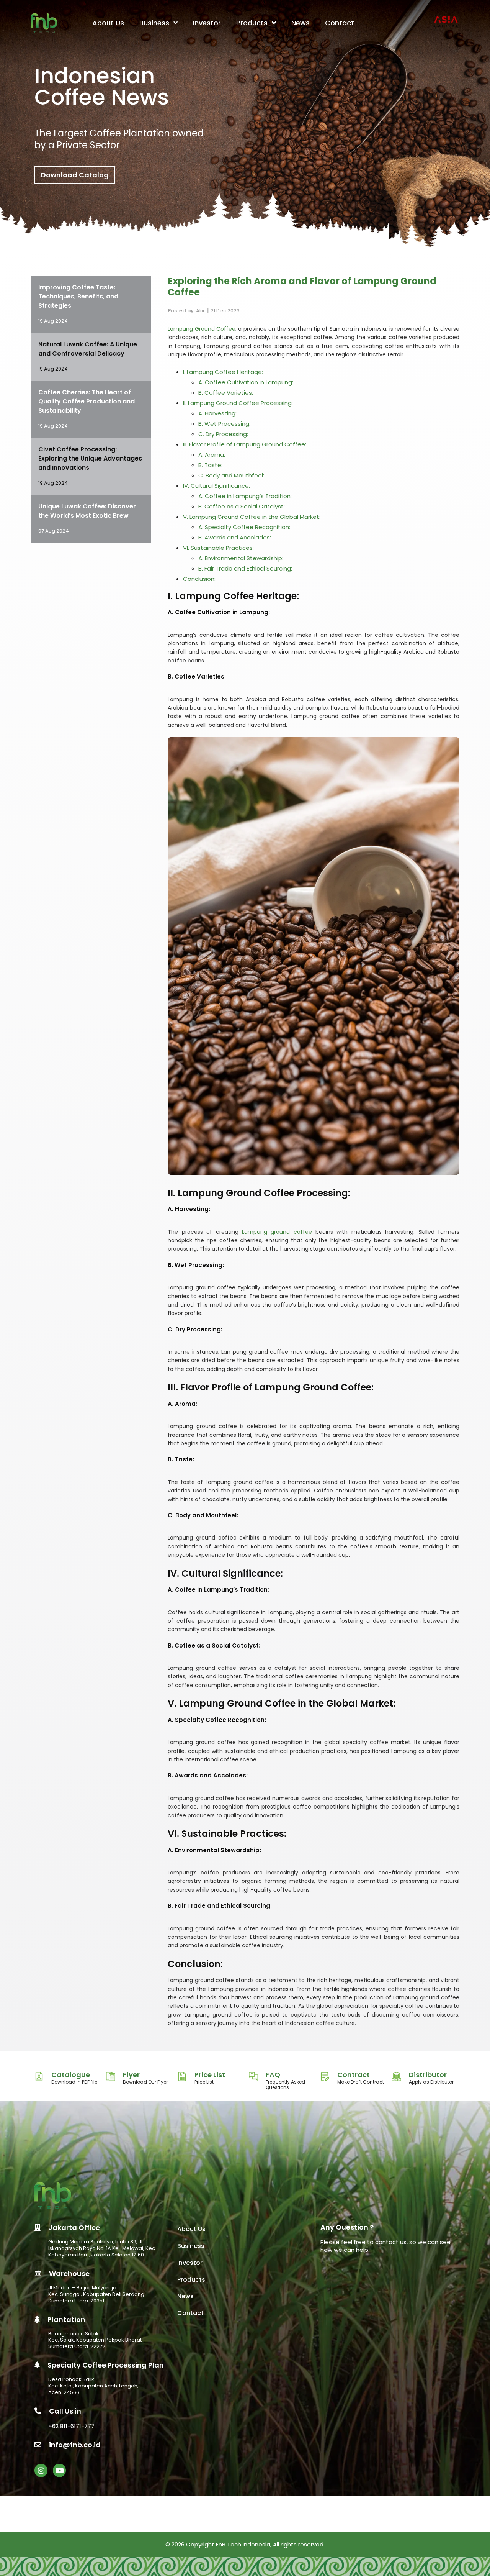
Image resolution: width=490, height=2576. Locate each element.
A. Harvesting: (217, 413)
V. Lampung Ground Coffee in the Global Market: (252, 517)
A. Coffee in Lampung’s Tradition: (245, 496)
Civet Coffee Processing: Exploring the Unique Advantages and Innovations (90, 458)
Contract (354, 2075)
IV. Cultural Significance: (216, 486)
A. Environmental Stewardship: (241, 558)
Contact (340, 23)
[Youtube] (59, 2470)
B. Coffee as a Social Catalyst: (242, 506)
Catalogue (71, 2075)
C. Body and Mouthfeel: (231, 475)
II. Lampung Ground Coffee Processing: (238, 403)
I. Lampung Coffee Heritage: (223, 372)
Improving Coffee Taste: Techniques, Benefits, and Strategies (78, 296)
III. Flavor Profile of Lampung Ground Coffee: (245, 444)
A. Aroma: (212, 455)
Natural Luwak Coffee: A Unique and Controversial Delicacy (88, 349)
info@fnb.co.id (75, 2445)
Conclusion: (199, 579)
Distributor (428, 2075)
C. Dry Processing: (223, 434)
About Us (108, 23)
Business (155, 23)
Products (253, 23)
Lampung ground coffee (275, 1232)
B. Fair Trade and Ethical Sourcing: (245, 568)
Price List (210, 2075)
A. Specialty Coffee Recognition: (244, 527)
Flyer (131, 2075)
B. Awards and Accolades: (235, 537)
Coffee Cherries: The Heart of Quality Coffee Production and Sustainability (87, 401)
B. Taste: (210, 465)
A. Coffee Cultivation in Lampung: (246, 382)
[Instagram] (41, 2470)
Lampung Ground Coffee (202, 329)
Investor (207, 23)
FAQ (273, 2075)
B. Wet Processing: (224, 424)
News (301, 23)
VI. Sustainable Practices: (218, 548)
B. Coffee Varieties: (226, 393)
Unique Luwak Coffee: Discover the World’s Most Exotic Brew (87, 511)
